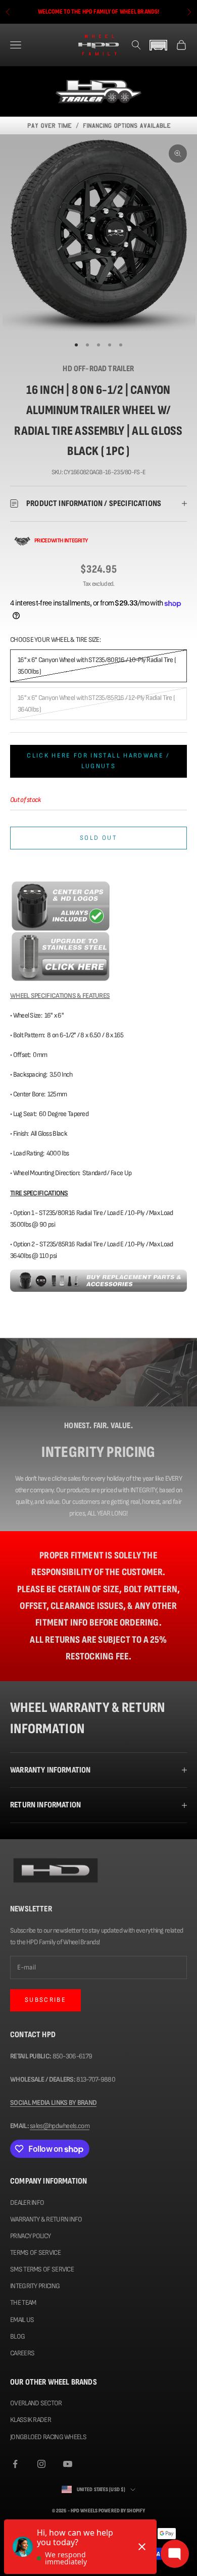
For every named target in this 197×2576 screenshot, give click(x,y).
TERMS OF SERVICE (35, 2253)
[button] (159, 45)
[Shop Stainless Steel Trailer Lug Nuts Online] (61, 956)
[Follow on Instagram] (41, 2464)
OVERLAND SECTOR (36, 2403)
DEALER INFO (27, 2203)
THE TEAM (23, 2303)
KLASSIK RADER (31, 2420)
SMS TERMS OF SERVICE (42, 2269)
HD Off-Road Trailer (98, 369)
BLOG (17, 2336)
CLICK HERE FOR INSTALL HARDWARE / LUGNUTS (98, 761)
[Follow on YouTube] (68, 2464)
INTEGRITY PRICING (35, 2286)
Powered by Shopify (122, 2511)
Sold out (98, 838)
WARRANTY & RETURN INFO (46, 2219)
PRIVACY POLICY (30, 2236)
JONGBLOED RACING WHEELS (48, 2437)
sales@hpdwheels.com (60, 2126)
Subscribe (45, 2000)
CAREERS (22, 2353)
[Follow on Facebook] (15, 2464)
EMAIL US (22, 2320)
